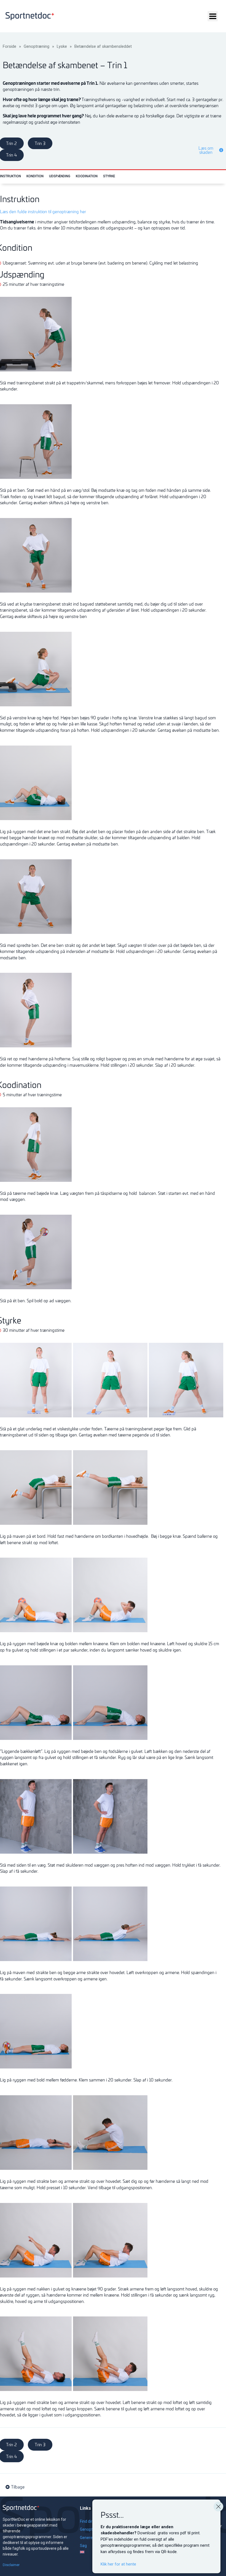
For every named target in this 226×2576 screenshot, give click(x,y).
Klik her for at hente (118, 2564)
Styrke (109, 176)
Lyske (62, 46)
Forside (10, 46)
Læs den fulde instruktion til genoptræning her (43, 212)
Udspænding (60, 176)
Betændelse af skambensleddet (103, 46)
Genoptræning (37, 46)
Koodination (87, 176)
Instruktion (10, 176)
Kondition (35, 176)
